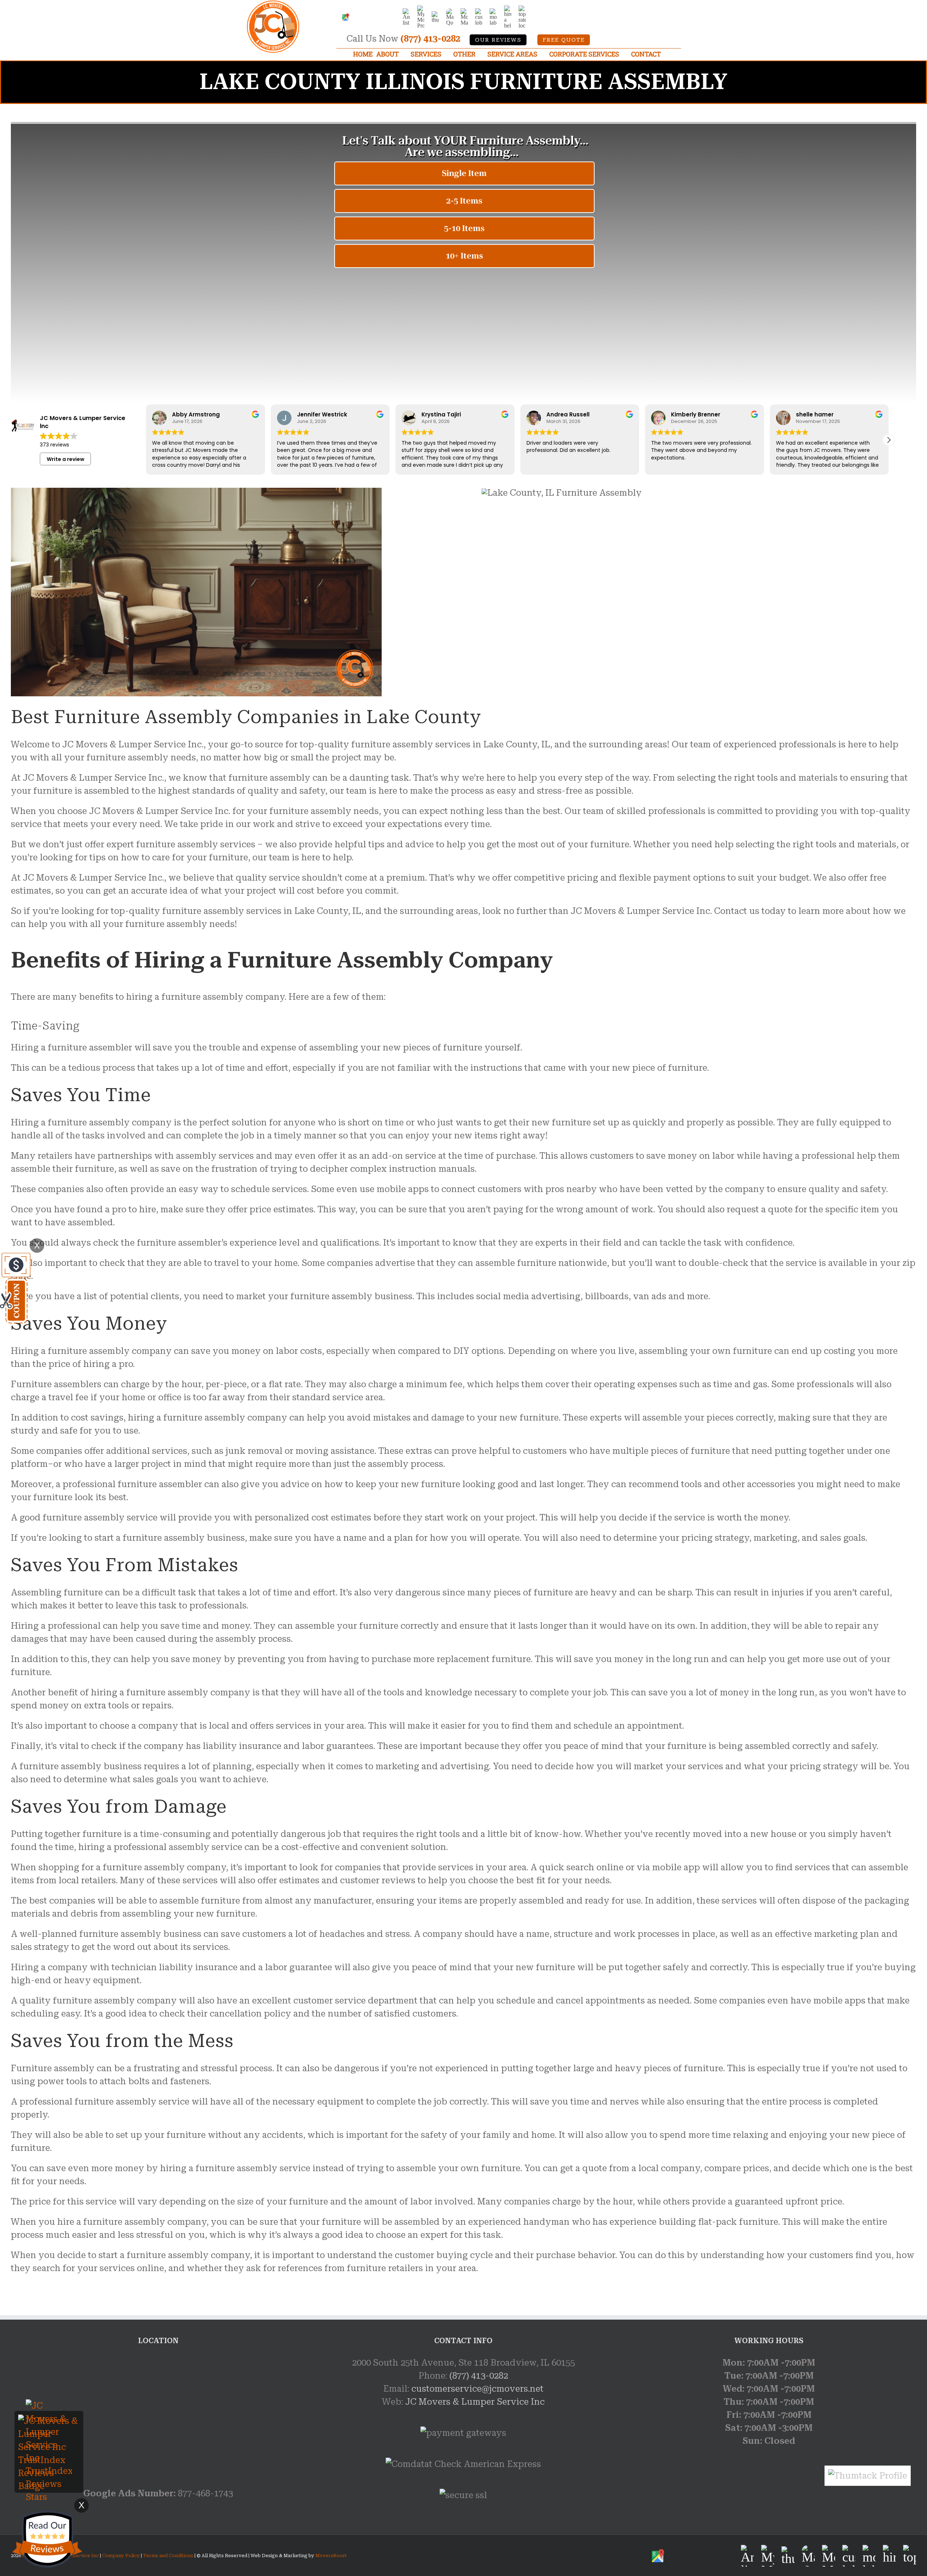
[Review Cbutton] (47, 2539)
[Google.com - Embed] (158, 2411)
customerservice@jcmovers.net (477, 2389)
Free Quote (564, 40)
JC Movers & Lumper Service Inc (475, 2402)
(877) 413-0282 (430, 39)
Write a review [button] (66, 459)
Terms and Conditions (168, 2556)
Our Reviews (498, 40)
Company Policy (120, 2556)
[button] (889, 440)
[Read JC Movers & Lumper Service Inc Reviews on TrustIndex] (49, 2421)
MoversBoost (331, 2556)
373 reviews (54, 445)
